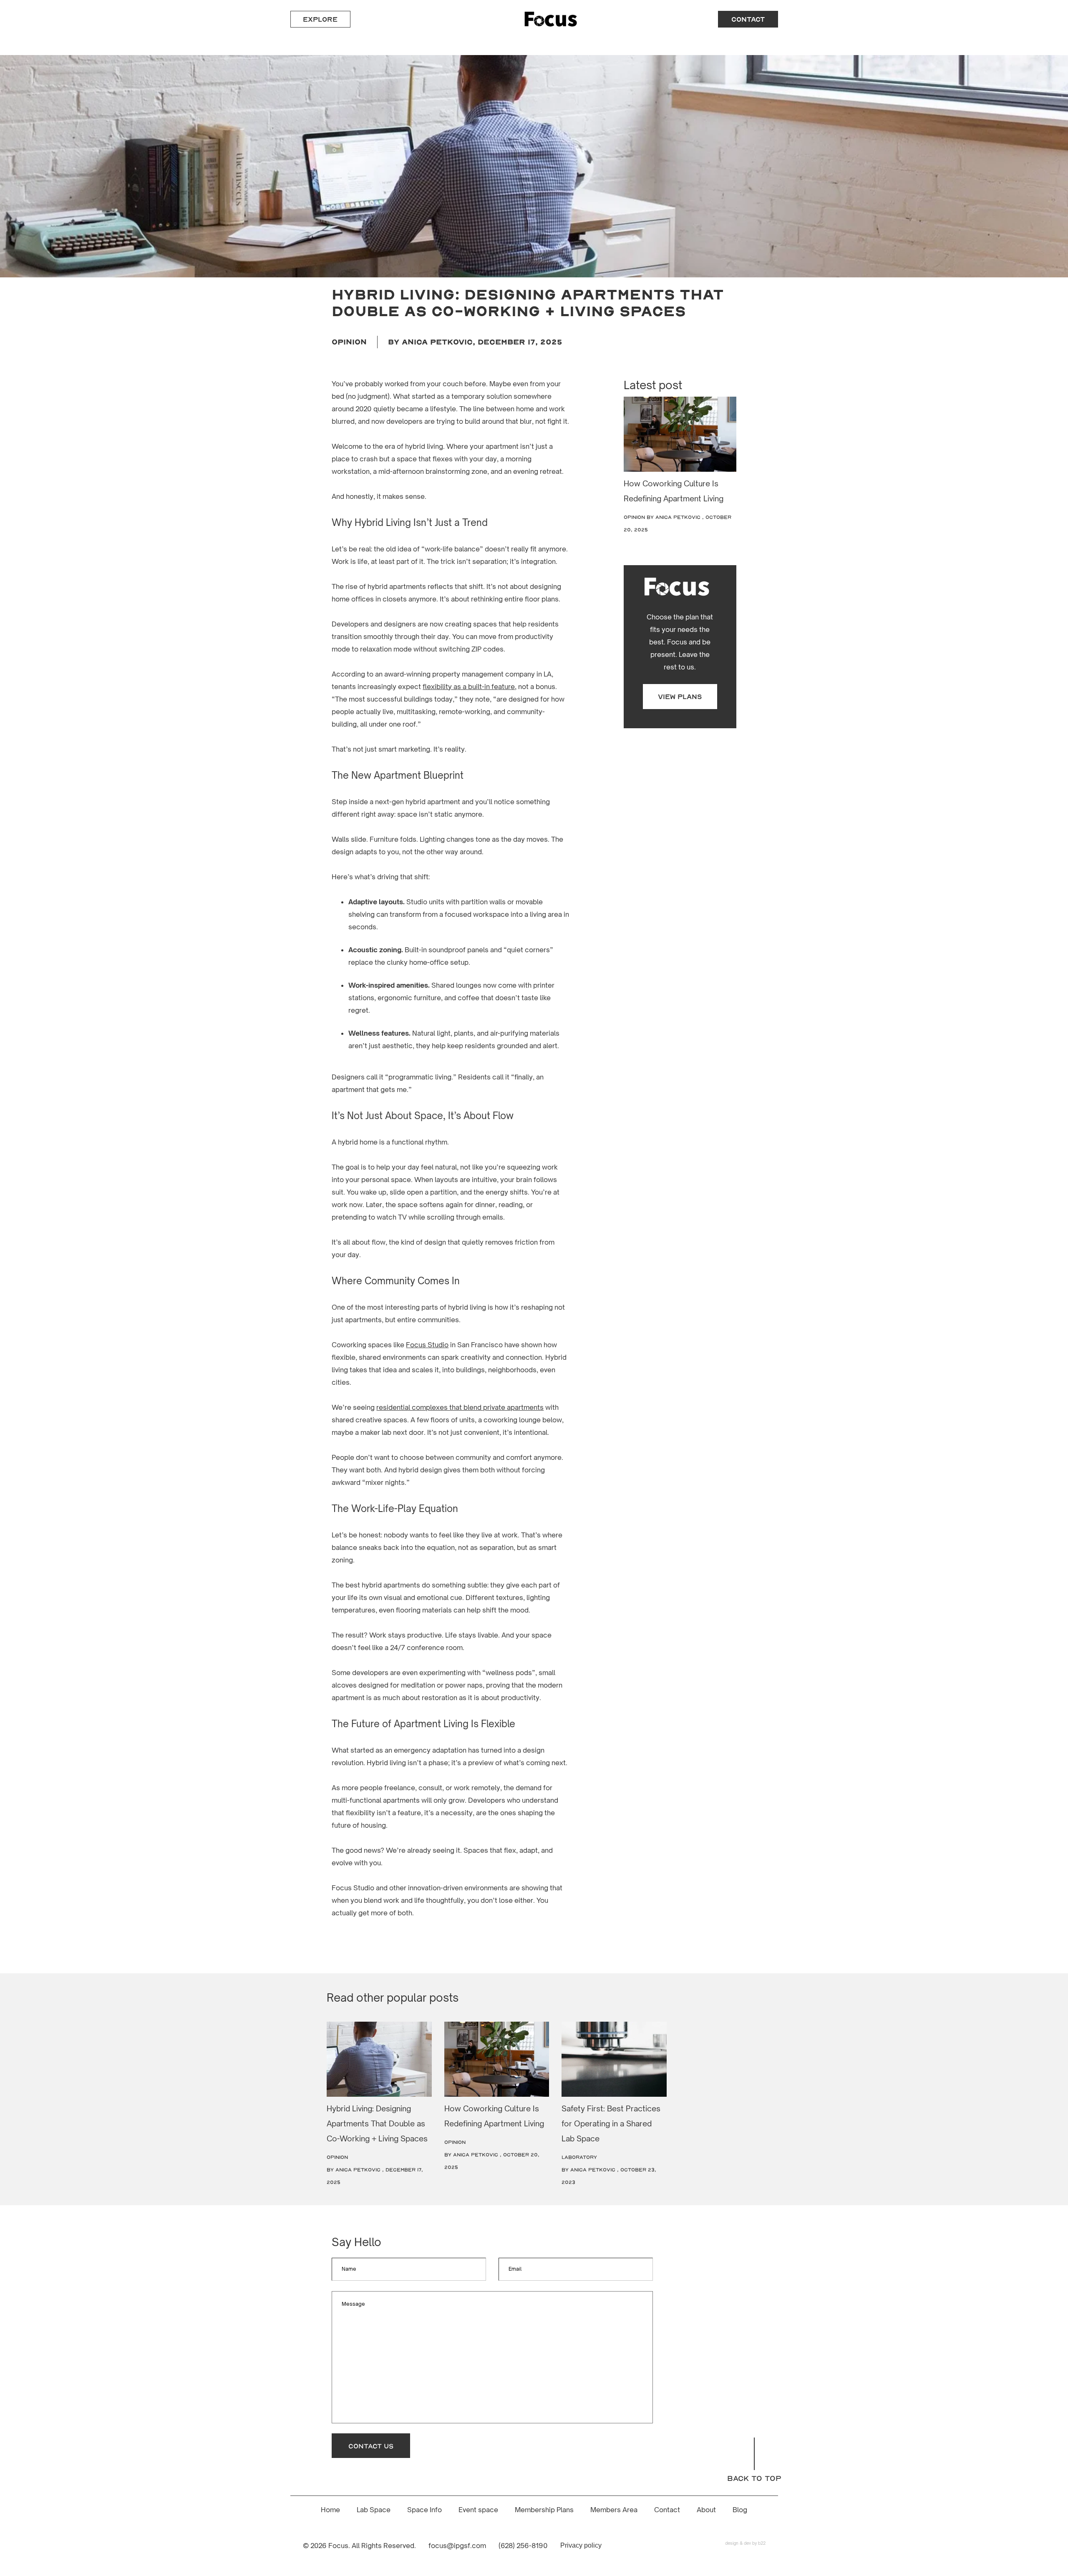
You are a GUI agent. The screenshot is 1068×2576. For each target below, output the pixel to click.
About (706, 2510)
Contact (667, 2510)
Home (330, 2510)
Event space (478, 2510)
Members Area (614, 2510)
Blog (740, 2510)
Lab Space (374, 2510)
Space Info (424, 2510)
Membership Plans (544, 2510)
